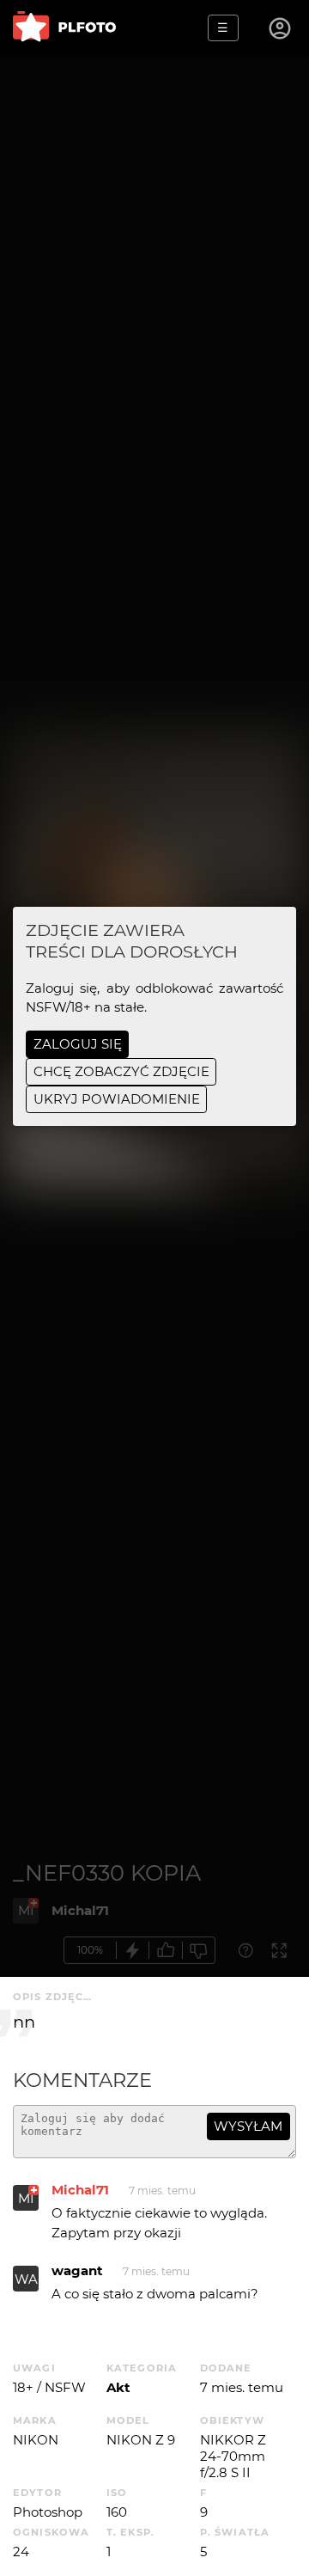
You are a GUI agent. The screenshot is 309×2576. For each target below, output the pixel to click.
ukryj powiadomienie (117, 1099)
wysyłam (248, 2126)
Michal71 (80, 2190)
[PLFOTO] (64, 28)
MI (26, 2198)
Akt (118, 2387)
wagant (77, 2270)
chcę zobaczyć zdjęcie (121, 1071)
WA (26, 2279)
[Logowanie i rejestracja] (281, 28)
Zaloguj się (78, 1044)
